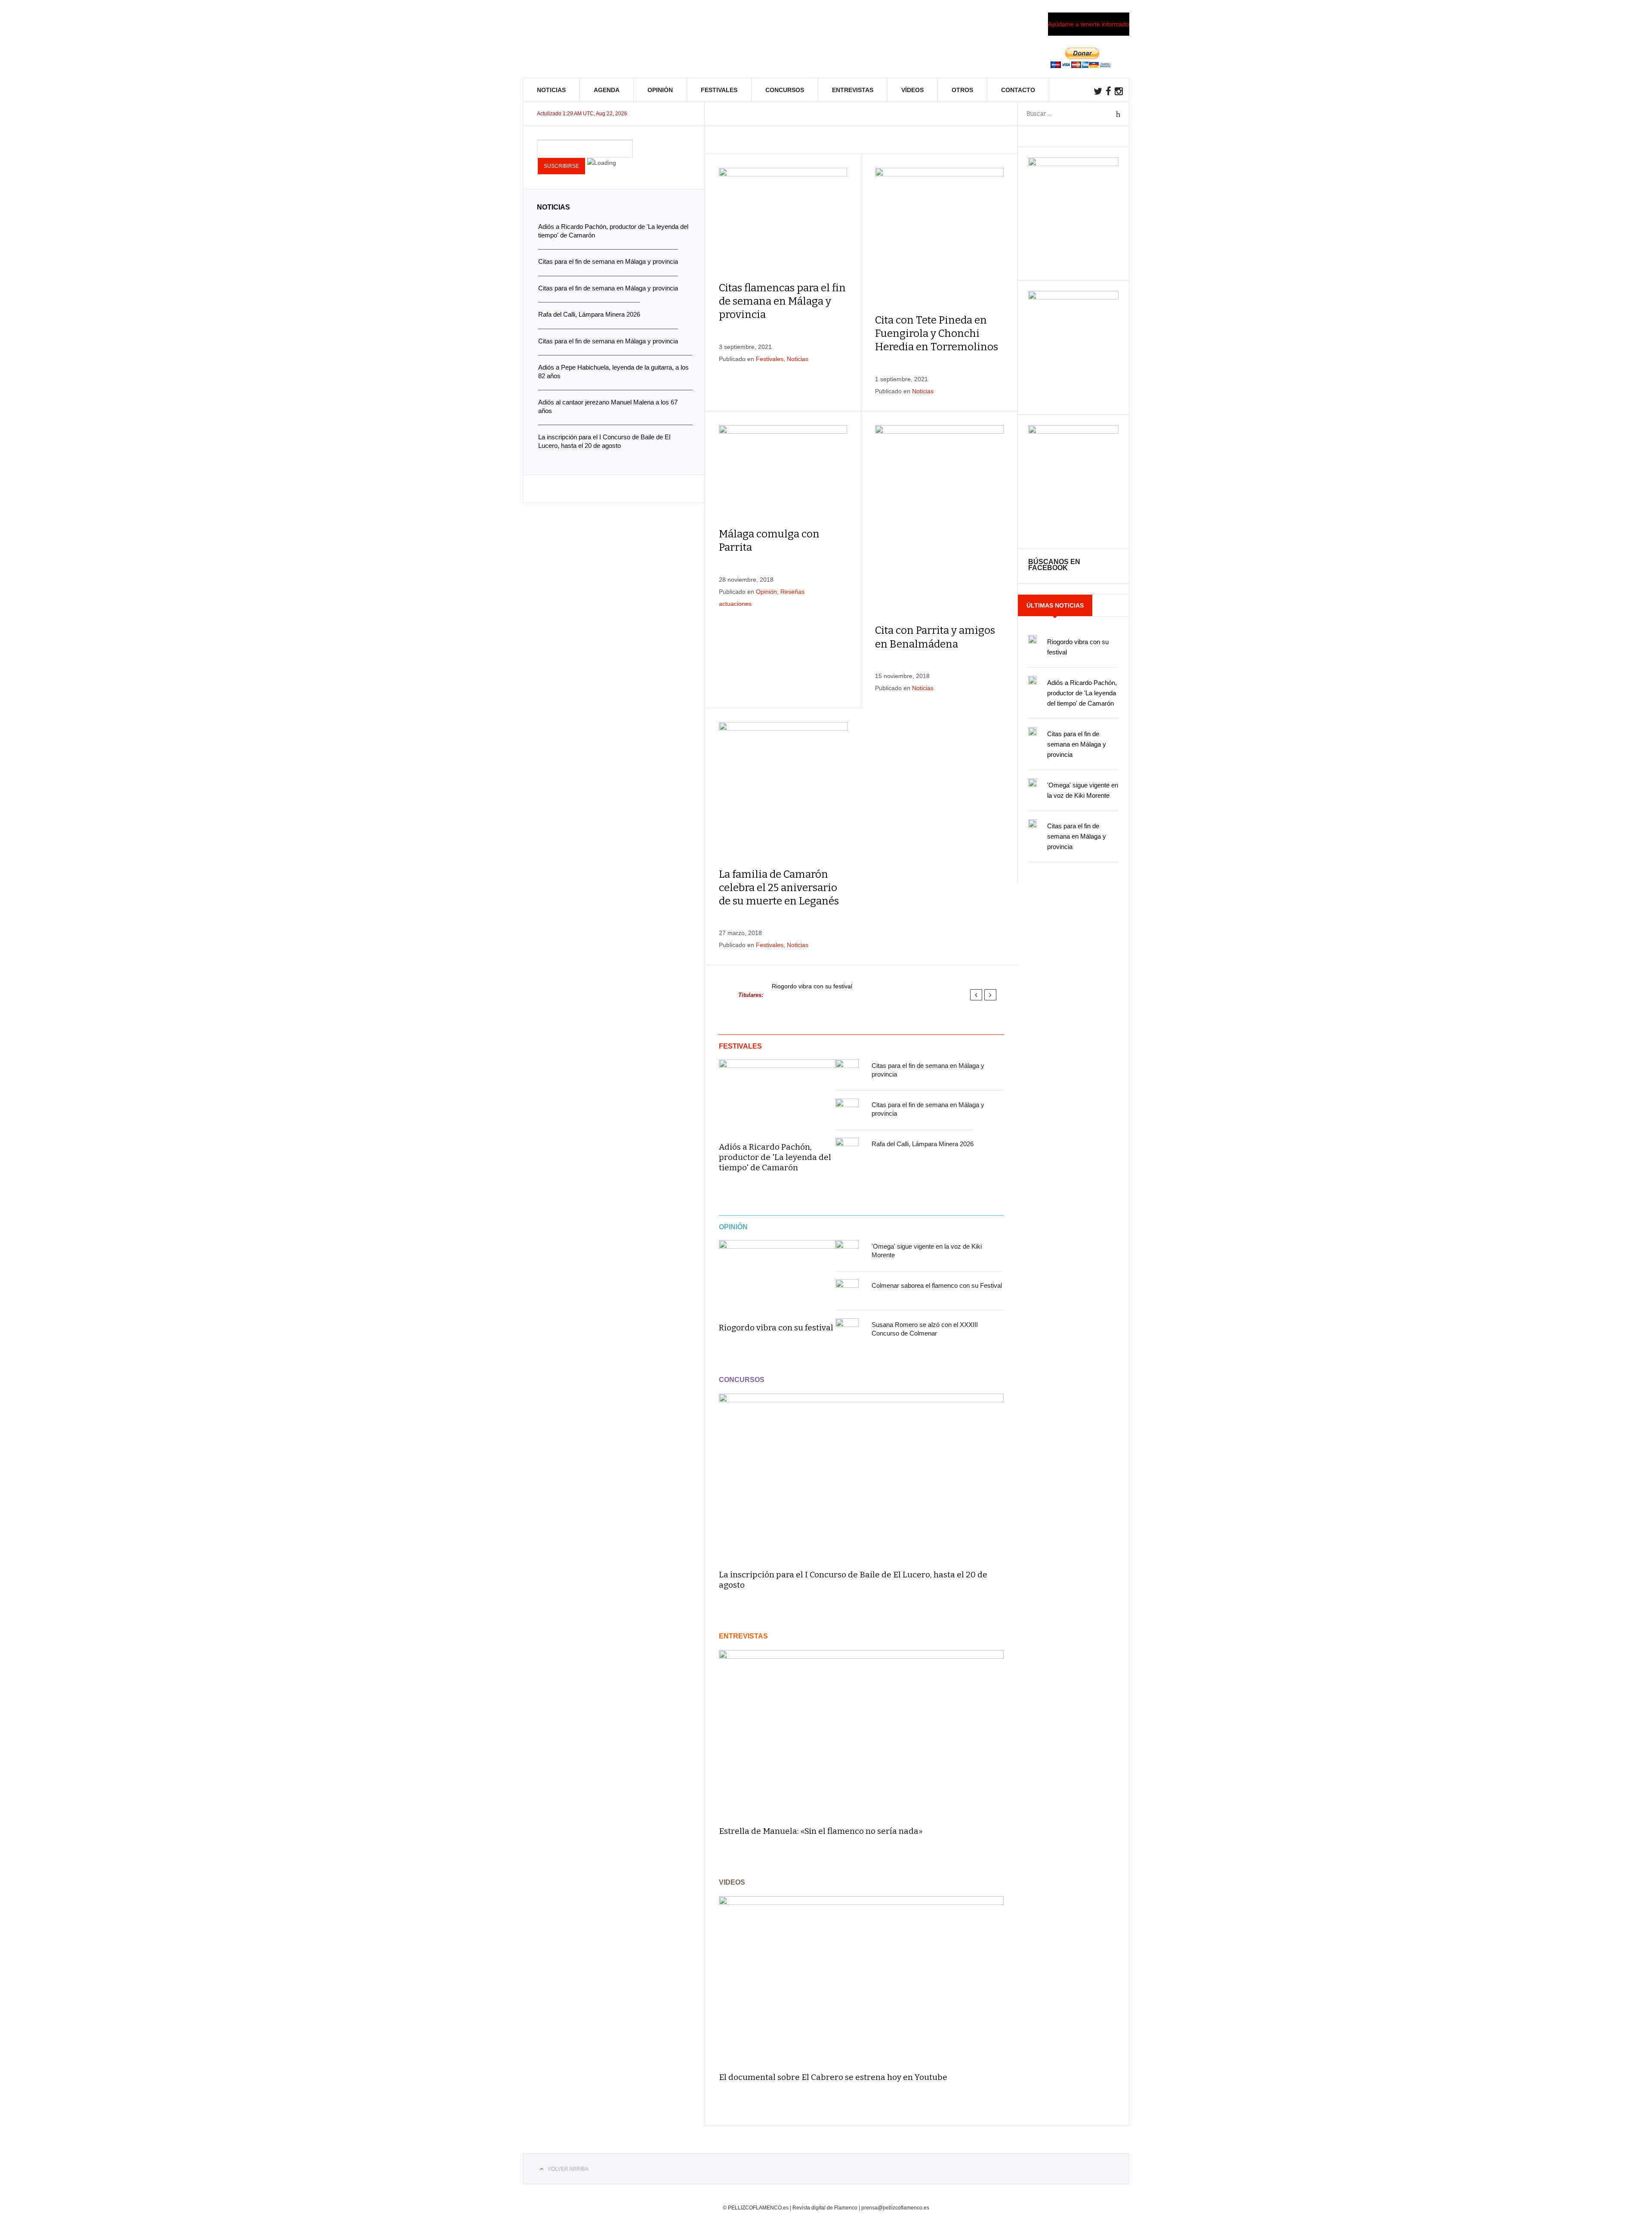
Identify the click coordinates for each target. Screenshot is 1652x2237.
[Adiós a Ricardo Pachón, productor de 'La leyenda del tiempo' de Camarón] (777, 1095)
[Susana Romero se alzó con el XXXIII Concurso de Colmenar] (847, 1330)
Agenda (607, 90)
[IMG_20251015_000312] (1073, 164)
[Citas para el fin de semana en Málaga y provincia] (847, 1071)
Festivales (719, 90)
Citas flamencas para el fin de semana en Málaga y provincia (782, 301)
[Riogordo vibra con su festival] (777, 1275)
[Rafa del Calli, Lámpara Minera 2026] (847, 1149)
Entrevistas (853, 90)
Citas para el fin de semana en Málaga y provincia (1077, 744)
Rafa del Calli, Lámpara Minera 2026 (923, 1144)
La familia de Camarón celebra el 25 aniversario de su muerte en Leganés (779, 888)
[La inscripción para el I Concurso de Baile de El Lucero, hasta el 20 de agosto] (861, 1478)
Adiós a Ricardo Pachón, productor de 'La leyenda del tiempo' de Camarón (775, 1157)
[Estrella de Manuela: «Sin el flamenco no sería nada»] (861, 1734)
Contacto (1018, 90)
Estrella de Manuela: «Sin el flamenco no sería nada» (821, 1831)
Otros (962, 90)
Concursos (785, 90)
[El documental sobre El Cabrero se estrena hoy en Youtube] (861, 1980)
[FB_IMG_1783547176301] (1073, 432)
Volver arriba (568, 2169)
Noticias (551, 90)
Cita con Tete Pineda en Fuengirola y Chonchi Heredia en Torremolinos (937, 333)
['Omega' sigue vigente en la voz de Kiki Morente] (847, 1252)
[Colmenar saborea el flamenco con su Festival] (847, 1291)
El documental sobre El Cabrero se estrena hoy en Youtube (833, 2077)
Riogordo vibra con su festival (812, 986)
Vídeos (912, 90)
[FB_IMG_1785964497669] (1073, 297)
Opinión (660, 90)
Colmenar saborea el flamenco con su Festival (937, 1285)
